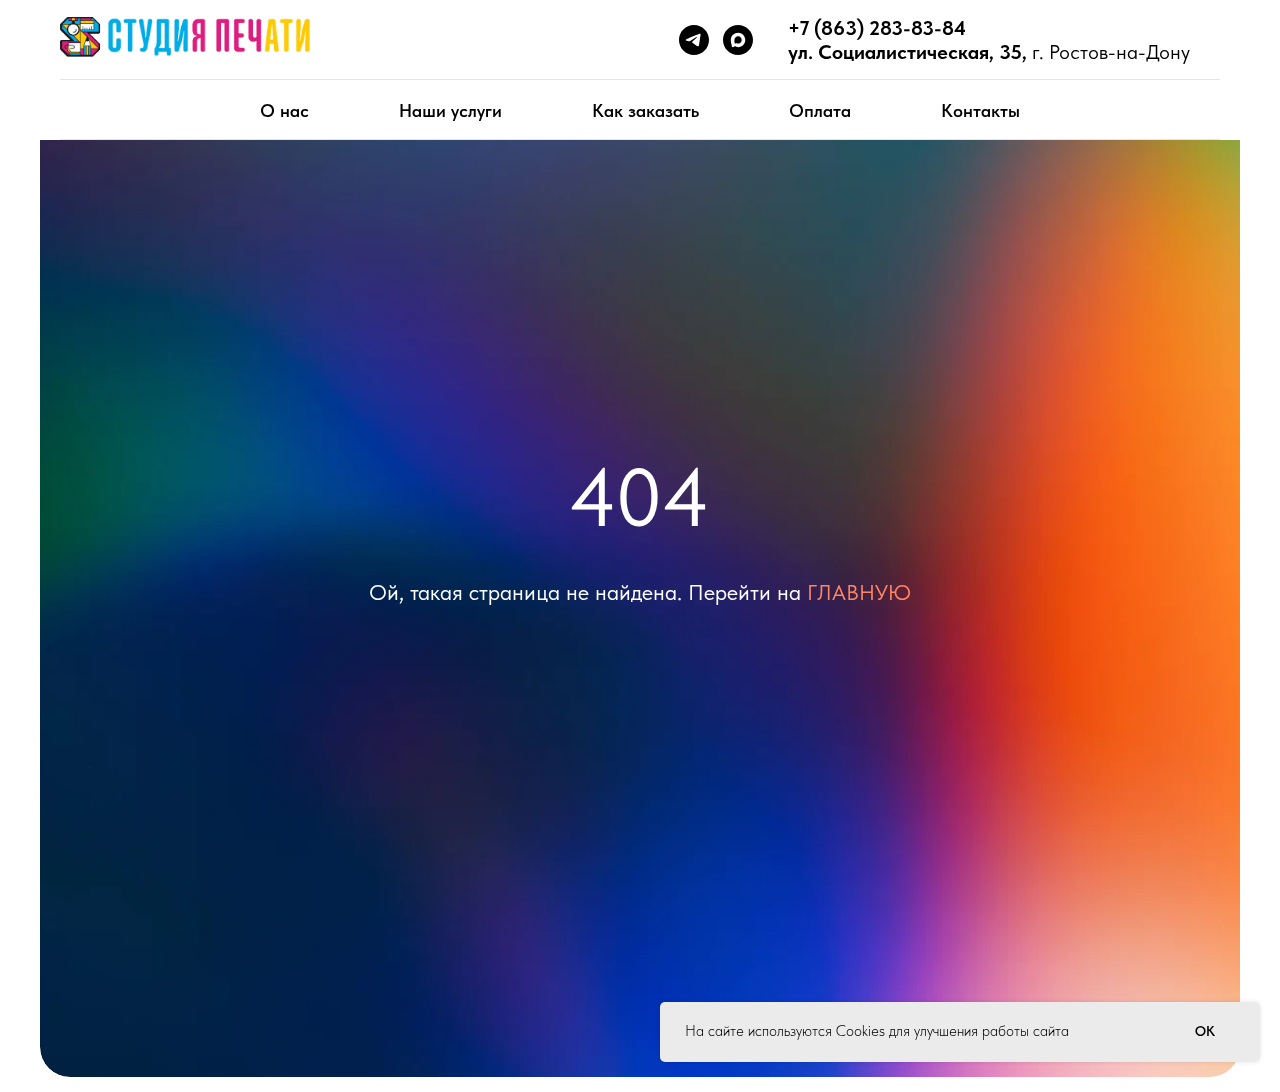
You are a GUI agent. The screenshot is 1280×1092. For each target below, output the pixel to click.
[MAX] (738, 40)
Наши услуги (450, 110)
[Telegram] (694, 40)
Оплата (820, 110)
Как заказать (645, 110)
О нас (284, 110)
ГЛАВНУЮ (859, 592)
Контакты (980, 110)
